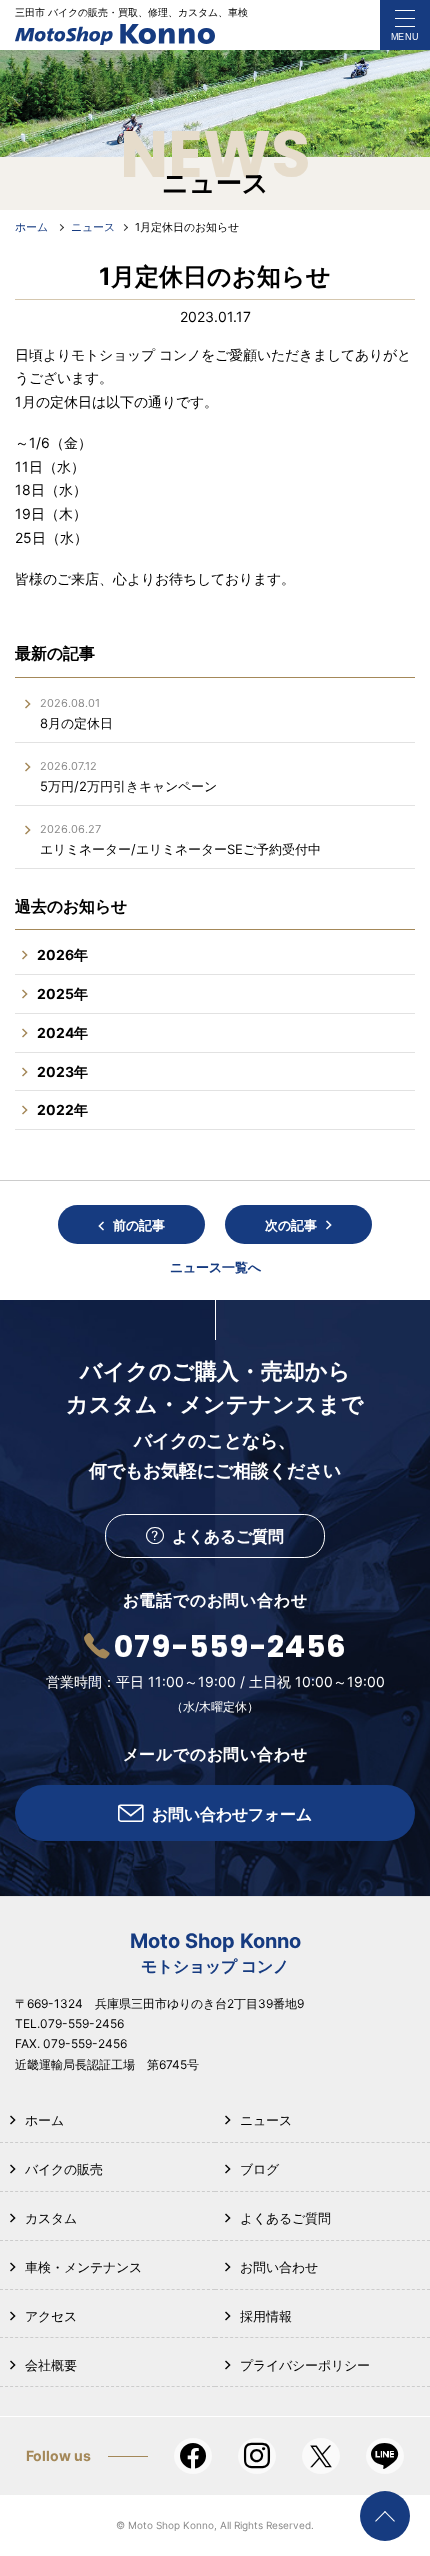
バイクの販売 (64, 2169)
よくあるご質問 (285, 2218)
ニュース (266, 2120)
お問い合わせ (279, 2267)
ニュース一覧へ (215, 1267)
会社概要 (51, 2365)
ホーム (44, 2120)
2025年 (62, 993)
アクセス (51, 2316)
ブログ (259, 2169)
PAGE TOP (385, 2516)
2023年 (62, 1071)
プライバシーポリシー (305, 2365)
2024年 (62, 1032)
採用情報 (266, 2316)
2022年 (62, 1109)
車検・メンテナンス (83, 2267)
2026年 (62, 954)
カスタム (51, 2218)
